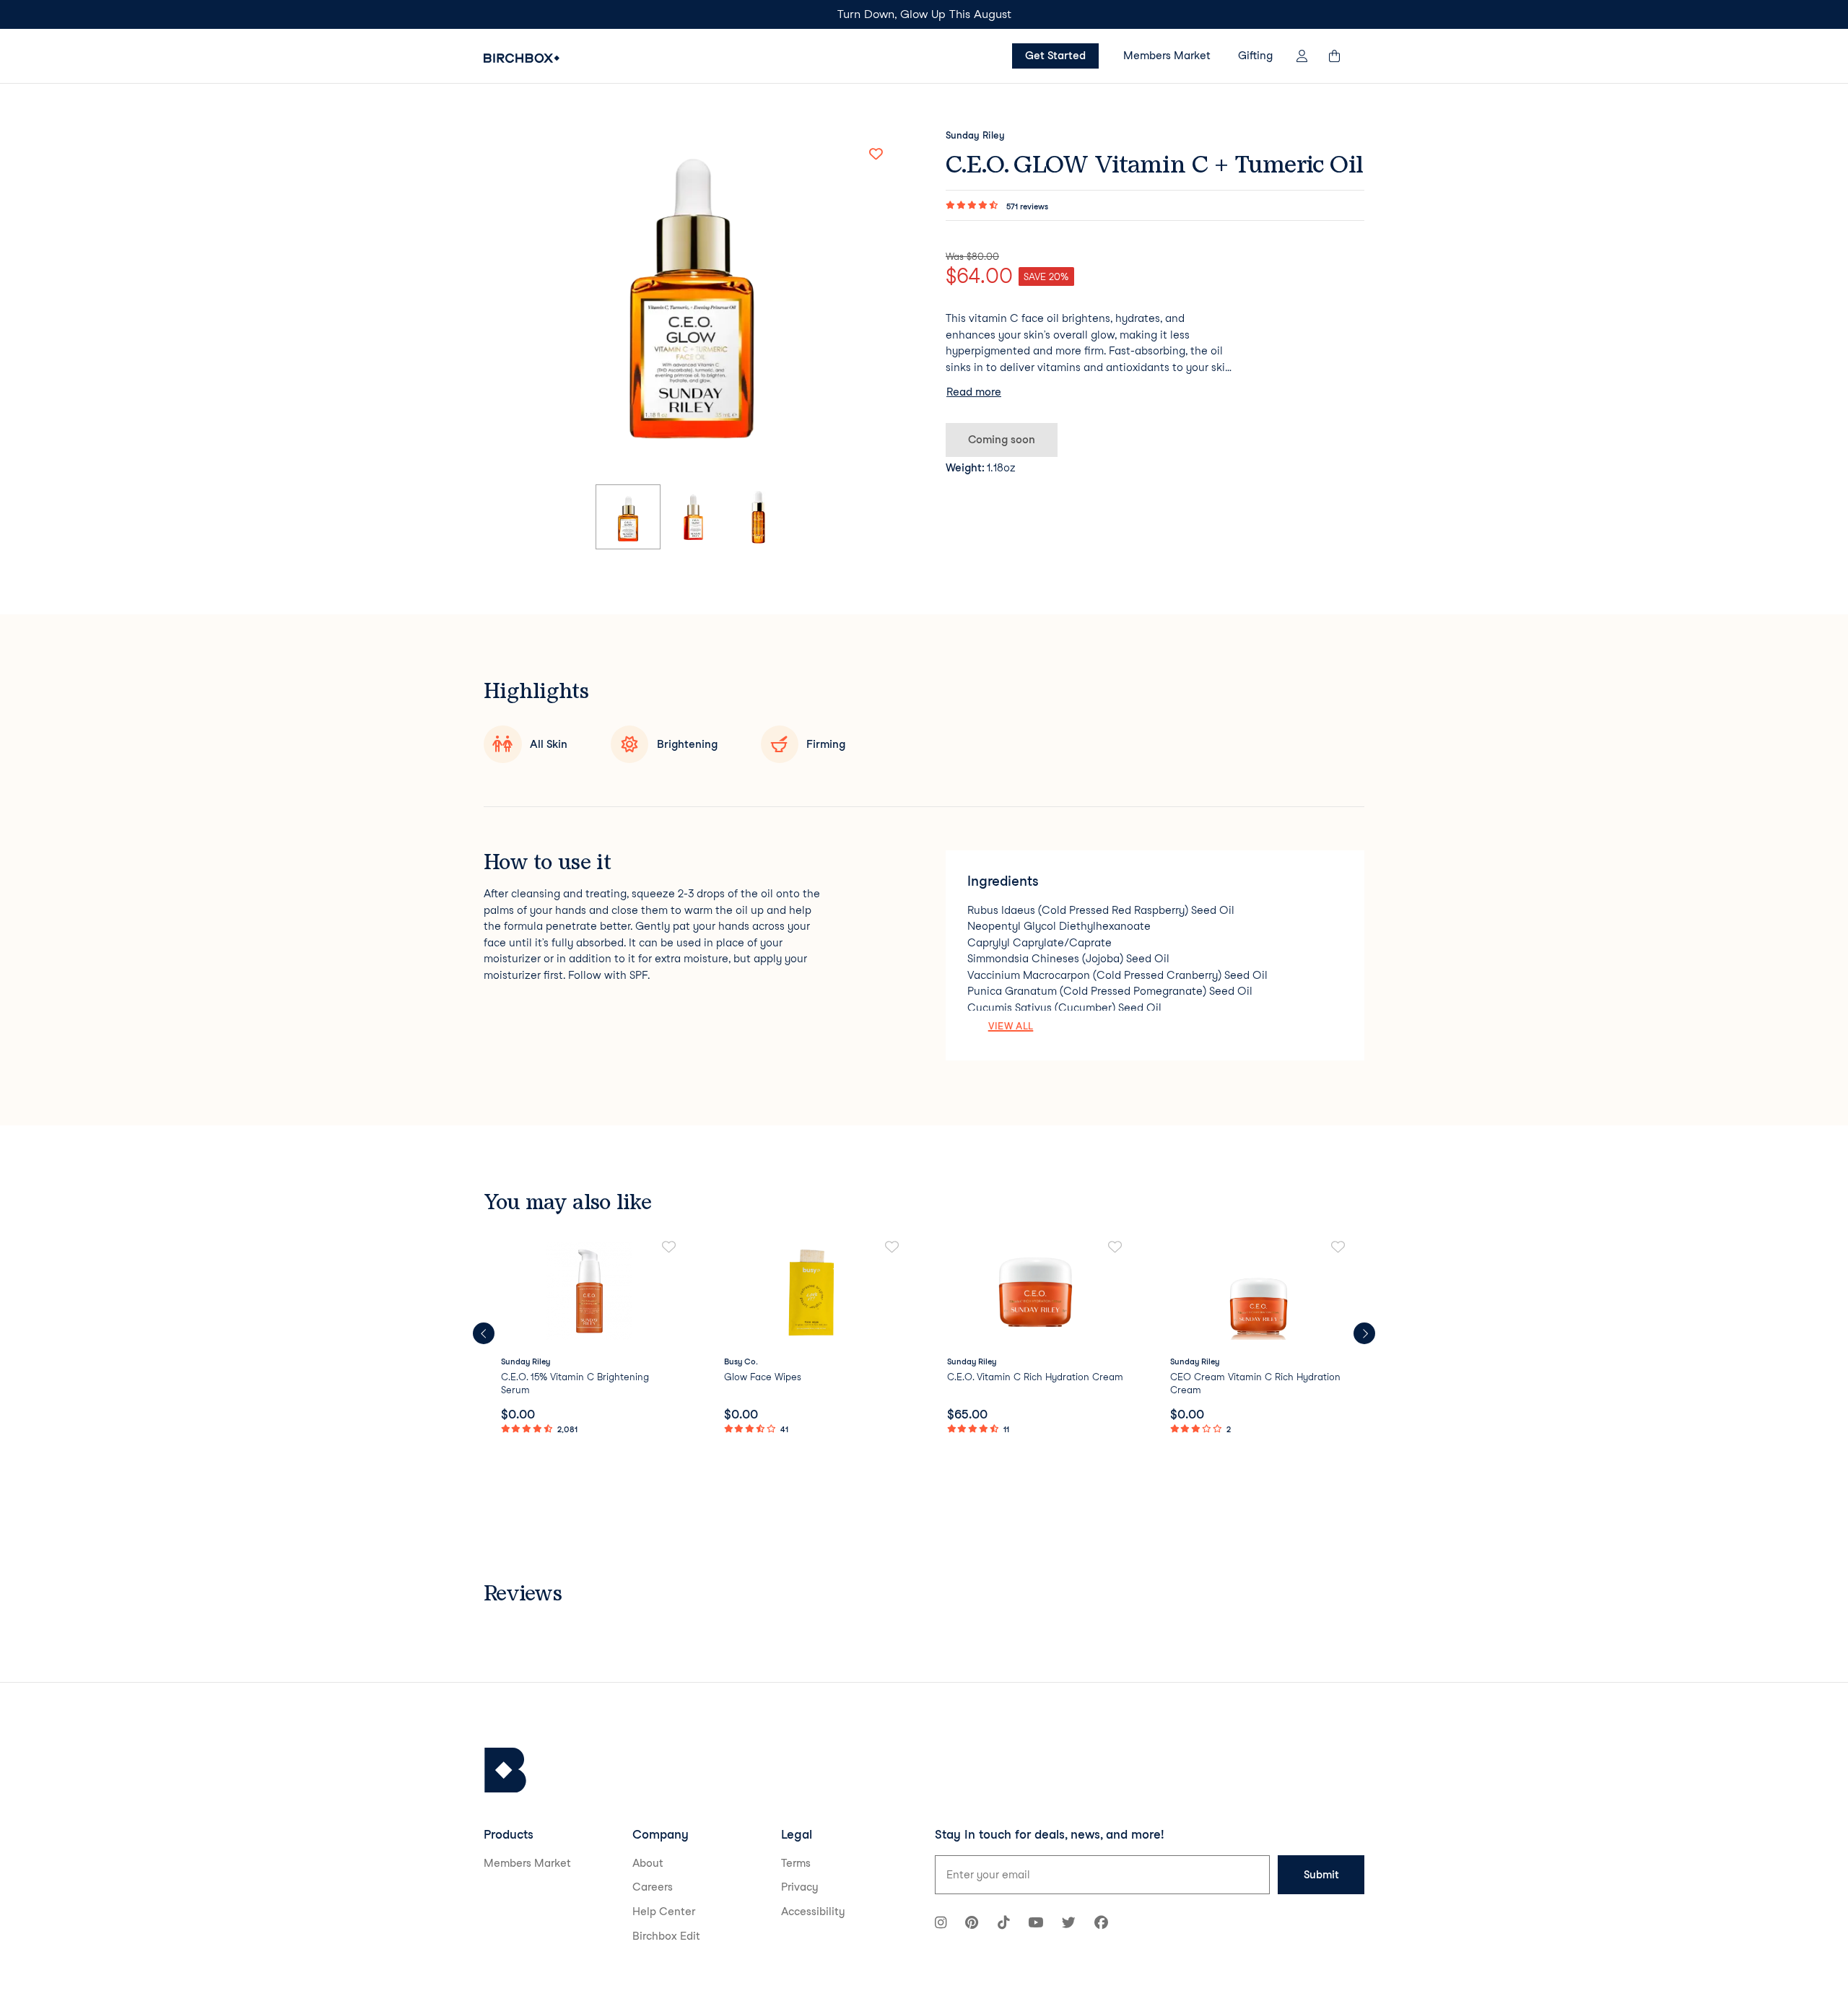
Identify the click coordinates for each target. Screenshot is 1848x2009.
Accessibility (813, 1912)
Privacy (800, 1887)
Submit (1321, 1875)
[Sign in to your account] (1302, 56)
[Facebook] (1101, 1924)
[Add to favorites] (876, 154)
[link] (589, 1339)
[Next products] (1364, 1333)
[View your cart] (1341, 56)
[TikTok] (1003, 1924)
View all (1011, 1026)
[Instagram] (941, 1924)
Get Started (1055, 56)
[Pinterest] (972, 1924)
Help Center (664, 1912)
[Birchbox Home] (522, 58)
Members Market (1167, 56)
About (648, 1863)
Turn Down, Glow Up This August (924, 14)
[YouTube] (1036, 1924)
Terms (796, 1863)
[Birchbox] (505, 1770)
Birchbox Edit (666, 1936)
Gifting (1255, 56)
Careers (653, 1887)
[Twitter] (1069, 1924)
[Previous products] (484, 1333)
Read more (974, 392)
